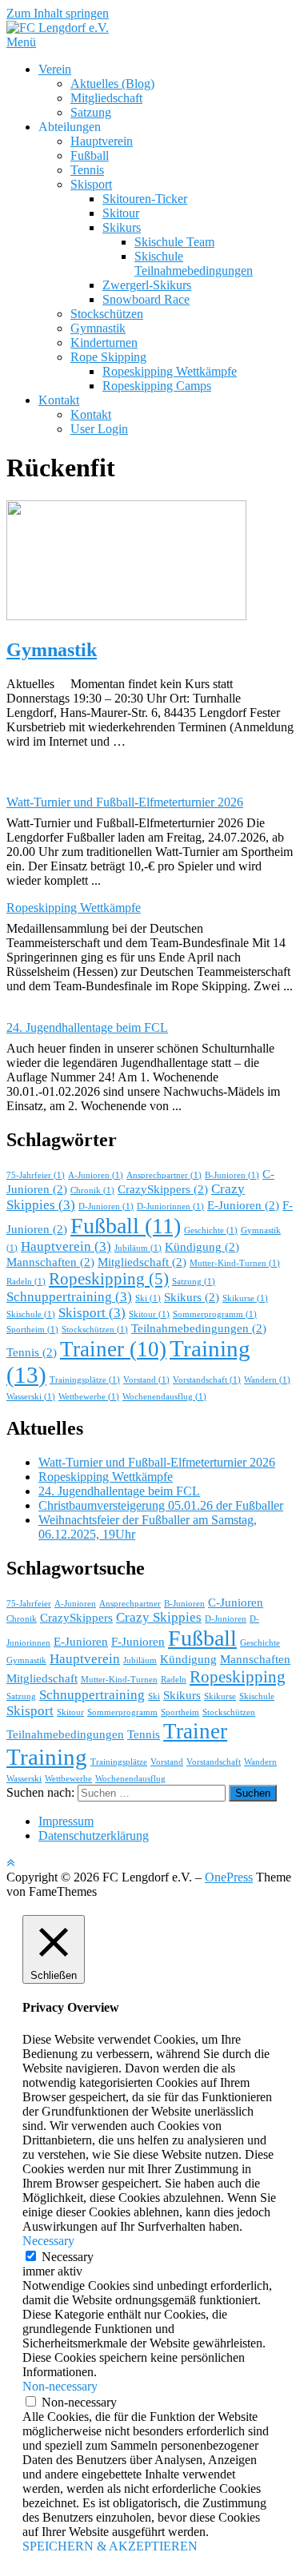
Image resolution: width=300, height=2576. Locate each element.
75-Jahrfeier (36, 1175)
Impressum (66, 1821)
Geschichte (211, 1230)
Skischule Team (174, 242)
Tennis (87, 170)
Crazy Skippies (159, 1617)
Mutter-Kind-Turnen (235, 1263)
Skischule (31, 1314)
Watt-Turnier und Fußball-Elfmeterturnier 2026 (125, 802)
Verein (55, 69)
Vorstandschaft (207, 1380)
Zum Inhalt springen (58, 13)
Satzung (91, 112)
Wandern (267, 1380)
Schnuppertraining (69, 1297)
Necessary (68, 2257)
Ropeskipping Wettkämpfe (170, 371)
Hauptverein (102, 141)
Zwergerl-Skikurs (147, 285)
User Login (99, 429)
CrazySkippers (163, 1189)
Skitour (121, 213)
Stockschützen (107, 314)
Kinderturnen (104, 342)
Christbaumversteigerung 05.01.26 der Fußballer (161, 1505)
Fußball (90, 155)
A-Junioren (96, 1175)
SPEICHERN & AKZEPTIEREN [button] (110, 2546)
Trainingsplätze (85, 1380)
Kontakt (59, 400)
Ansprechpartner (164, 1175)
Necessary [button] (48, 2241)
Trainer (113, 1349)
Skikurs (122, 227)
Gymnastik (98, 328)
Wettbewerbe (89, 1397)
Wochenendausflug (164, 1397)
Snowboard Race (146, 299)
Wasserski (31, 1397)
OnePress (229, 1877)
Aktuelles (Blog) (112, 84)
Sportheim (32, 1330)
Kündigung (202, 1247)
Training (47, 1757)
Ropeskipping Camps (157, 386)
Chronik (92, 1190)
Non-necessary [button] (60, 2386)
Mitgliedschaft (106, 98)
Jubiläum (138, 1248)
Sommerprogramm (215, 1314)
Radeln (26, 1282)
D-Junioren (106, 1206)
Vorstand (146, 1380)
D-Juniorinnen (170, 1206)
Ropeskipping (109, 1279)
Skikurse (245, 1298)
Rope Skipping (108, 357)
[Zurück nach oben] (10, 1863)
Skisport (91, 184)
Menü (21, 42)
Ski (148, 1298)
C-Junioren (236, 1603)
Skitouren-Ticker (145, 199)
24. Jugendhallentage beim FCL (87, 1027)
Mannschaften (50, 1262)
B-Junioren (232, 1175)
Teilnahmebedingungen (199, 1328)
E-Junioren (243, 1205)
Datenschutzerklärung (94, 1835)
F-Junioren (138, 1642)
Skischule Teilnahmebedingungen (194, 263)
